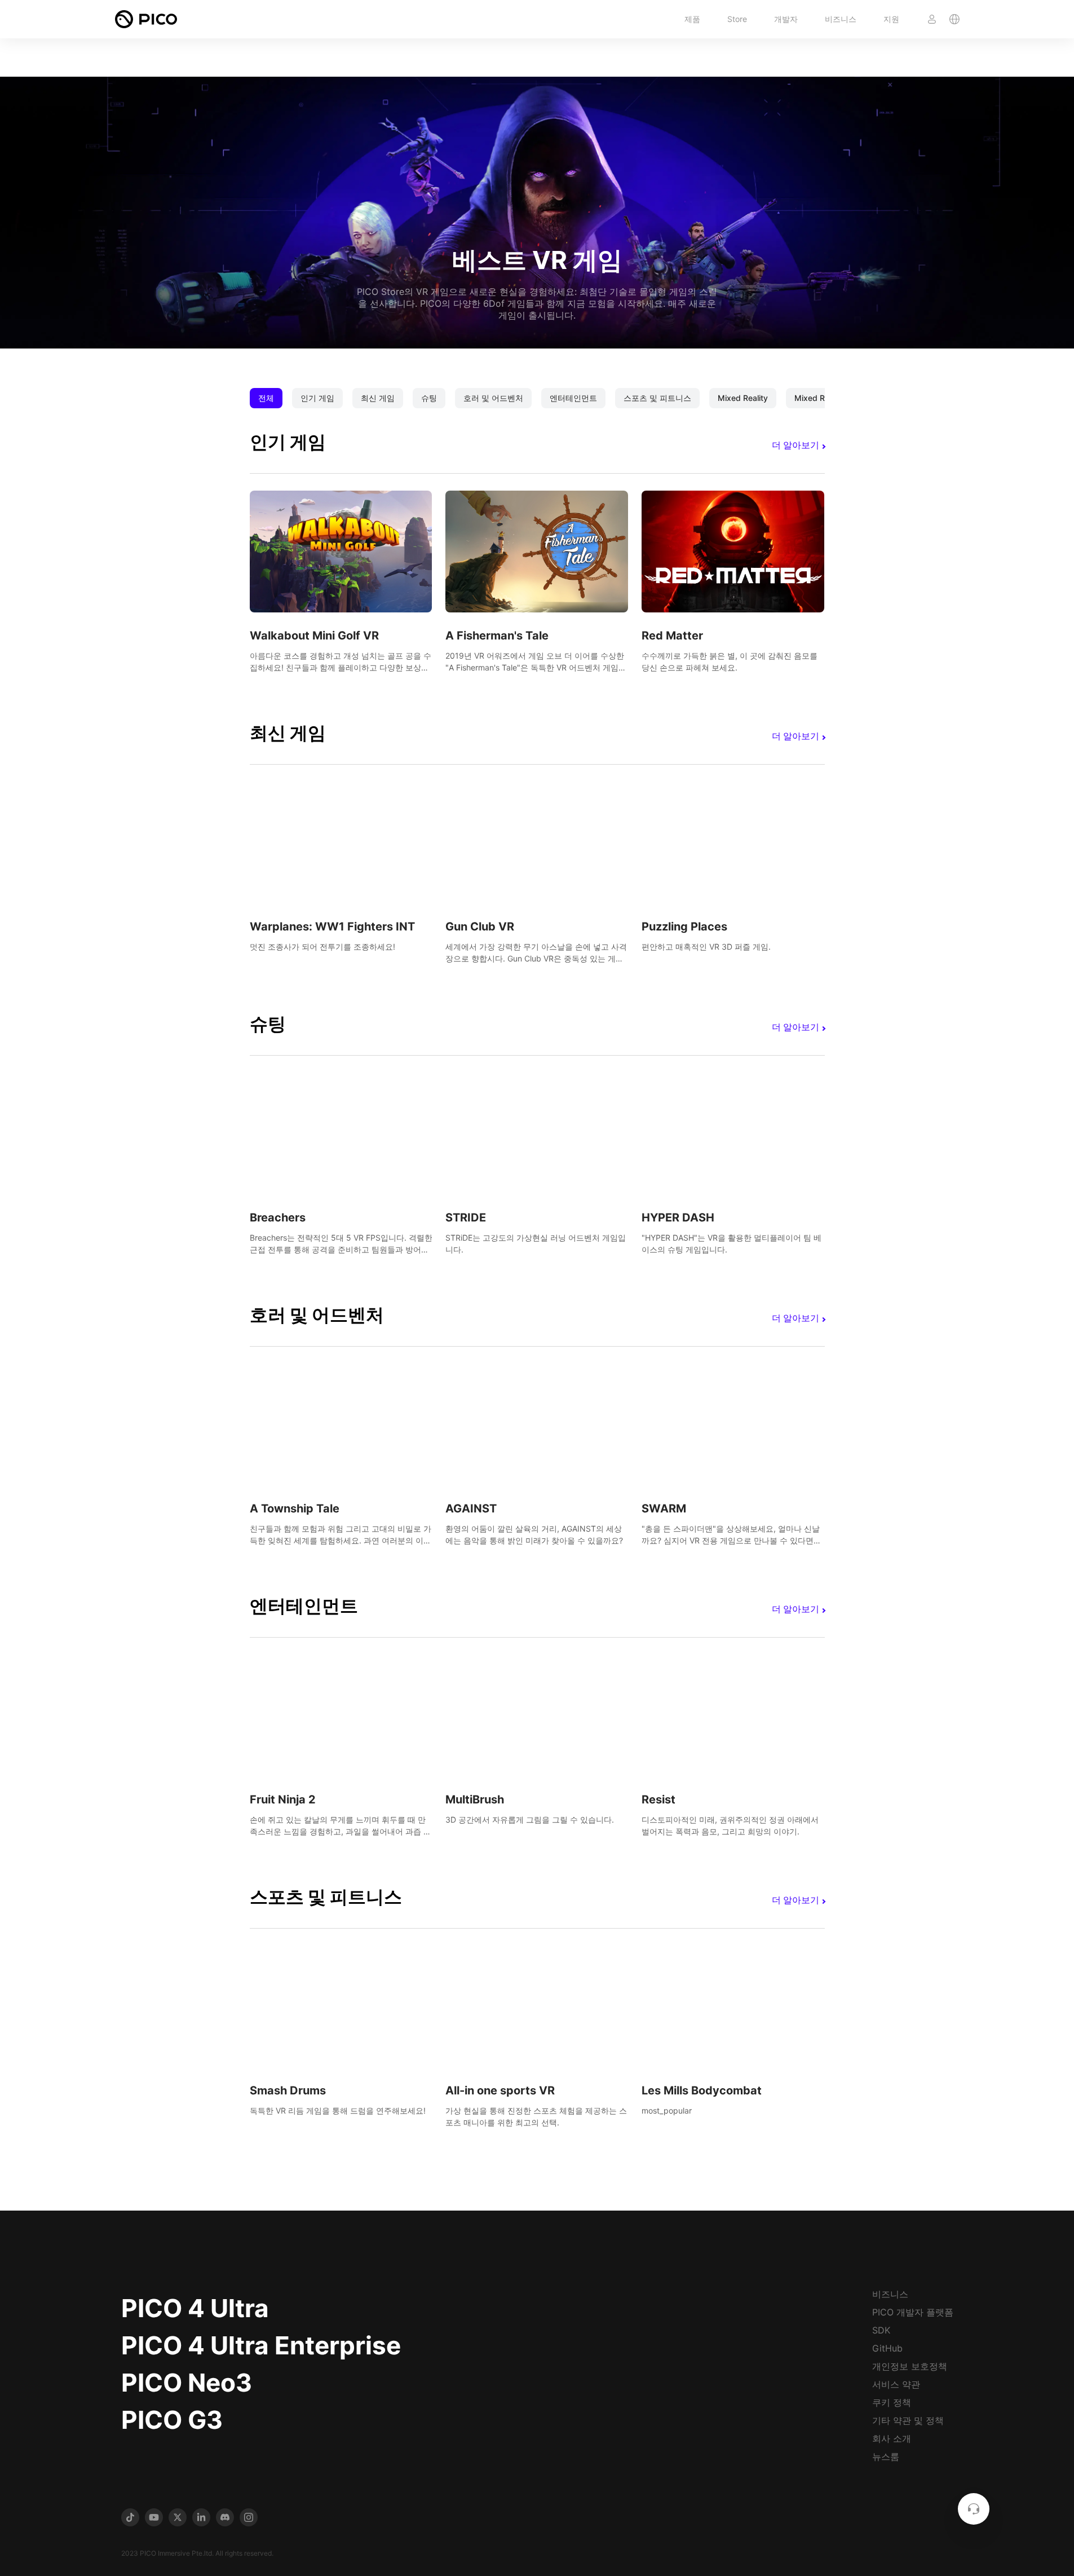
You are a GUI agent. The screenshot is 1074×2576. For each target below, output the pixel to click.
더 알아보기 (795, 445)
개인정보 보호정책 (910, 2366)
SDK (881, 2330)
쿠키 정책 (892, 2402)
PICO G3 (172, 2420)
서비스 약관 (896, 2384)
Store (737, 19)
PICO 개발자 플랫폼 (913, 2312)
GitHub (887, 2348)
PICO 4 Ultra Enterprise (261, 2345)
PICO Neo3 (187, 2383)
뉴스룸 (886, 2456)
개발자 (786, 19)
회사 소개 (892, 2438)
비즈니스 (841, 19)
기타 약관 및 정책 (908, 2420)
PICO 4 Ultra (195, 2308)
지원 (891, 19)
